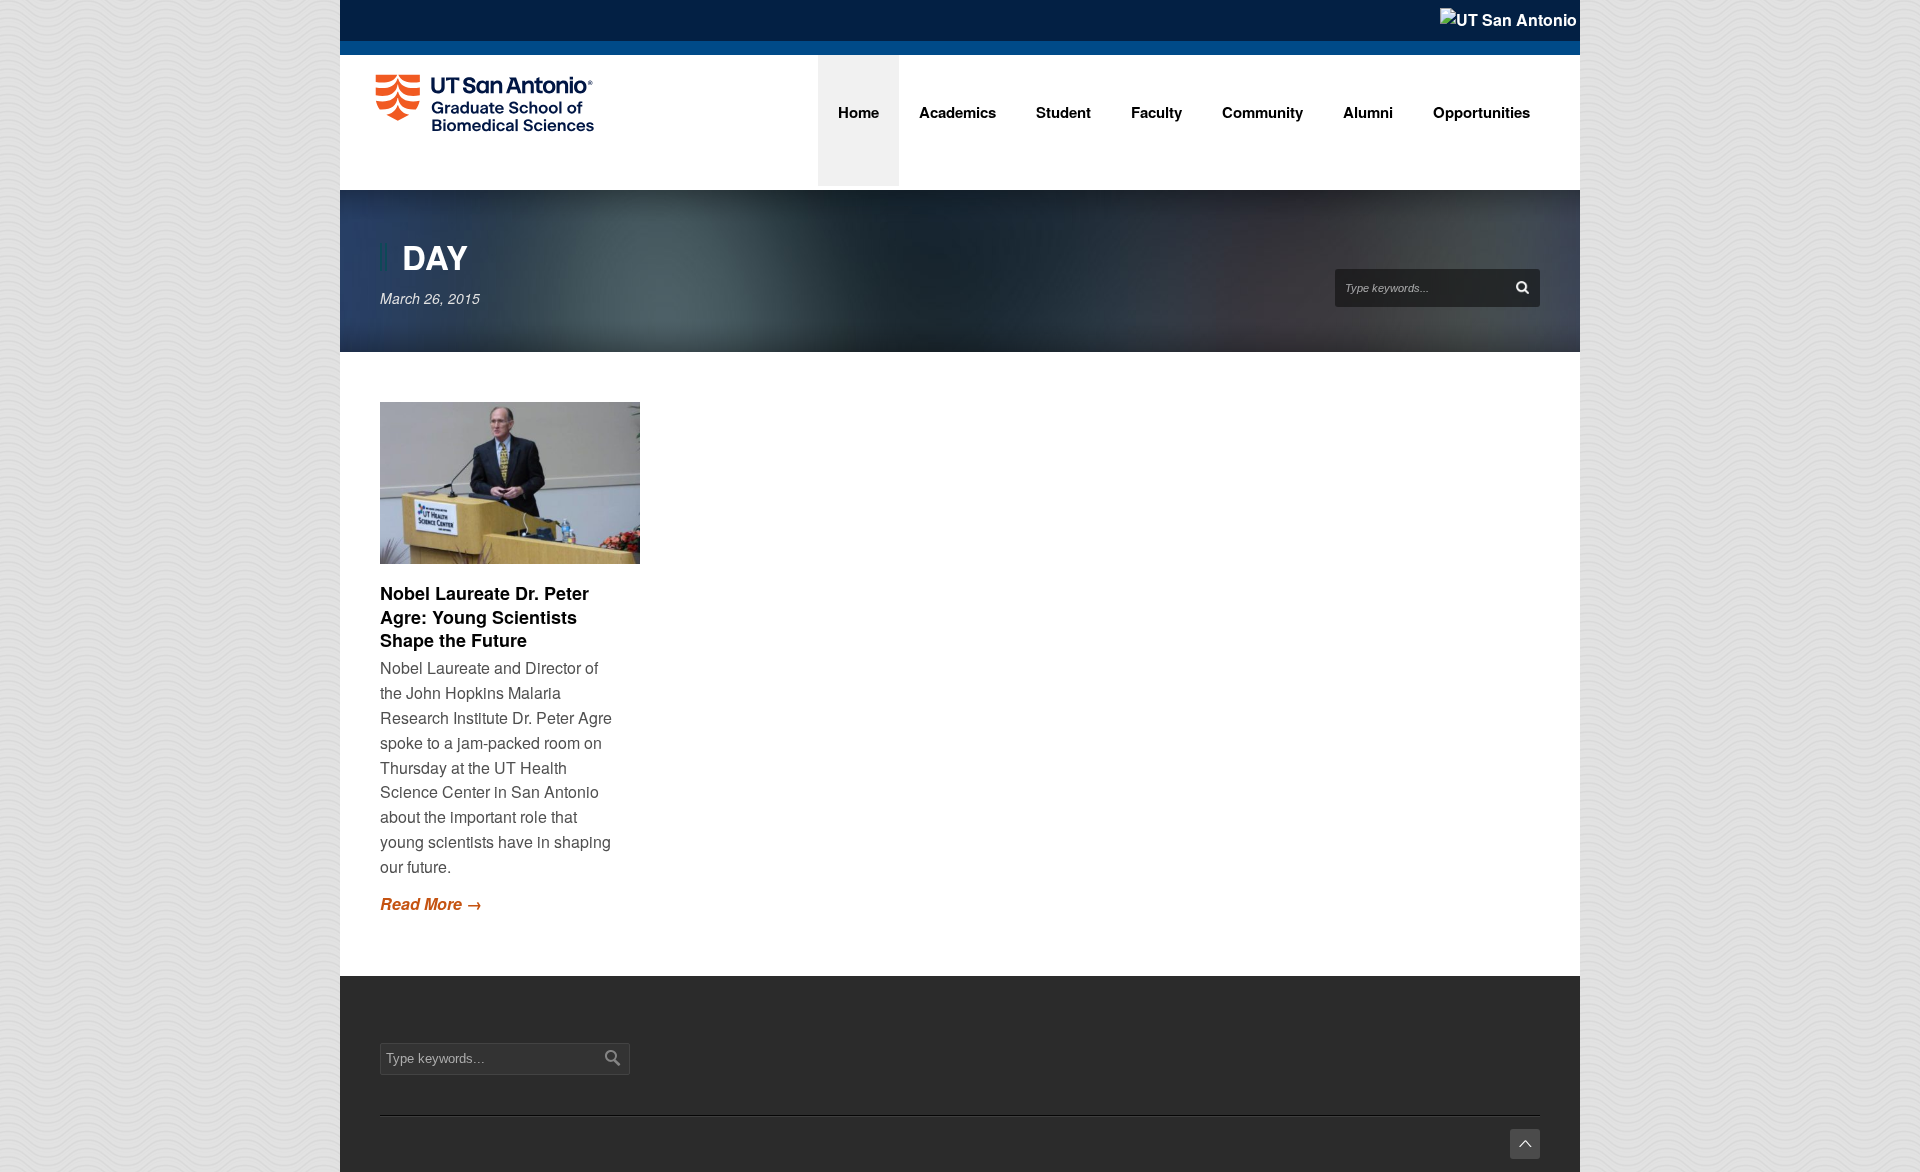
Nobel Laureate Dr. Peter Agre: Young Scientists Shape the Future (484, 616)
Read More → (431, 903)
